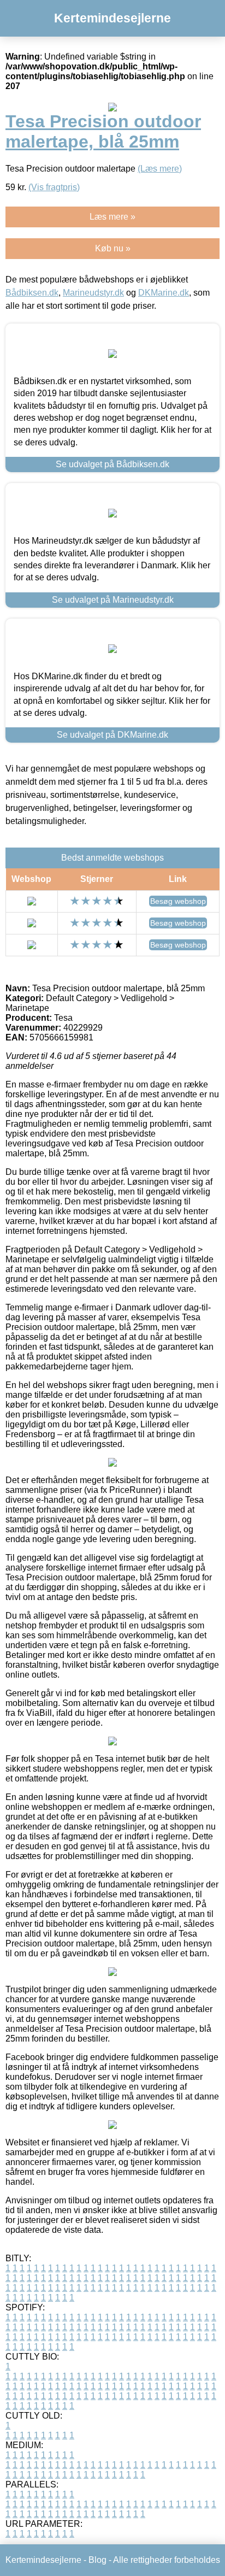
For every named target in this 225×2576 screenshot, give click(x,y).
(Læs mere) (160, 169)
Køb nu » (113, 248)
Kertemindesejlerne (112, 18)
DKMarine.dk (164, 293)
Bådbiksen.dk (32, 293)
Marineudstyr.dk (93, 293)
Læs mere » (112, 217)
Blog (97, 2560)
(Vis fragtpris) (54, 187)
